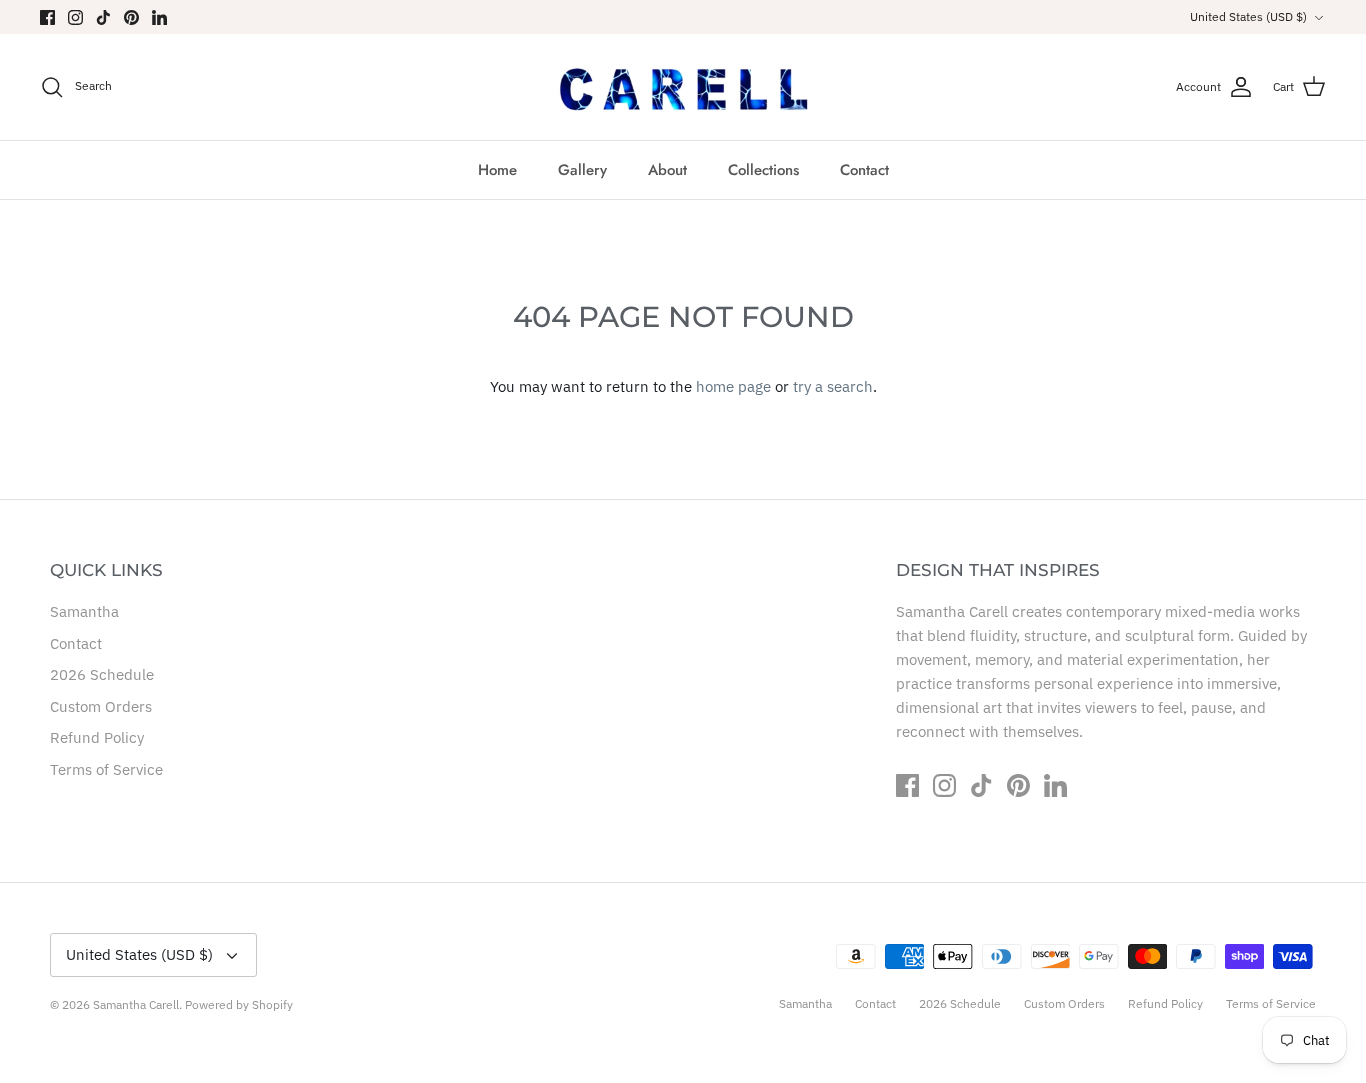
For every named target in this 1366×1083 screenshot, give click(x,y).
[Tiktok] (103, 17)
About (667, 170)
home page (733, 386)
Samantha (84, 611)
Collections (763, 170)
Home (497, 170)
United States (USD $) (1248, 16)
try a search (833, 386)
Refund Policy (97, 737)
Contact (864, 170)
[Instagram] (75, 17)
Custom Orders (101, 706)
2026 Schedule (102, 674)
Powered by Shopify (239, 1004)
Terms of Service (106, 769)
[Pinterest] (131, 17)
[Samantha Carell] (683, 86)
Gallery (582, 170)
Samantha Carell (136, 1004)
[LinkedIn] (159, 17)
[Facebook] (47, 17)
